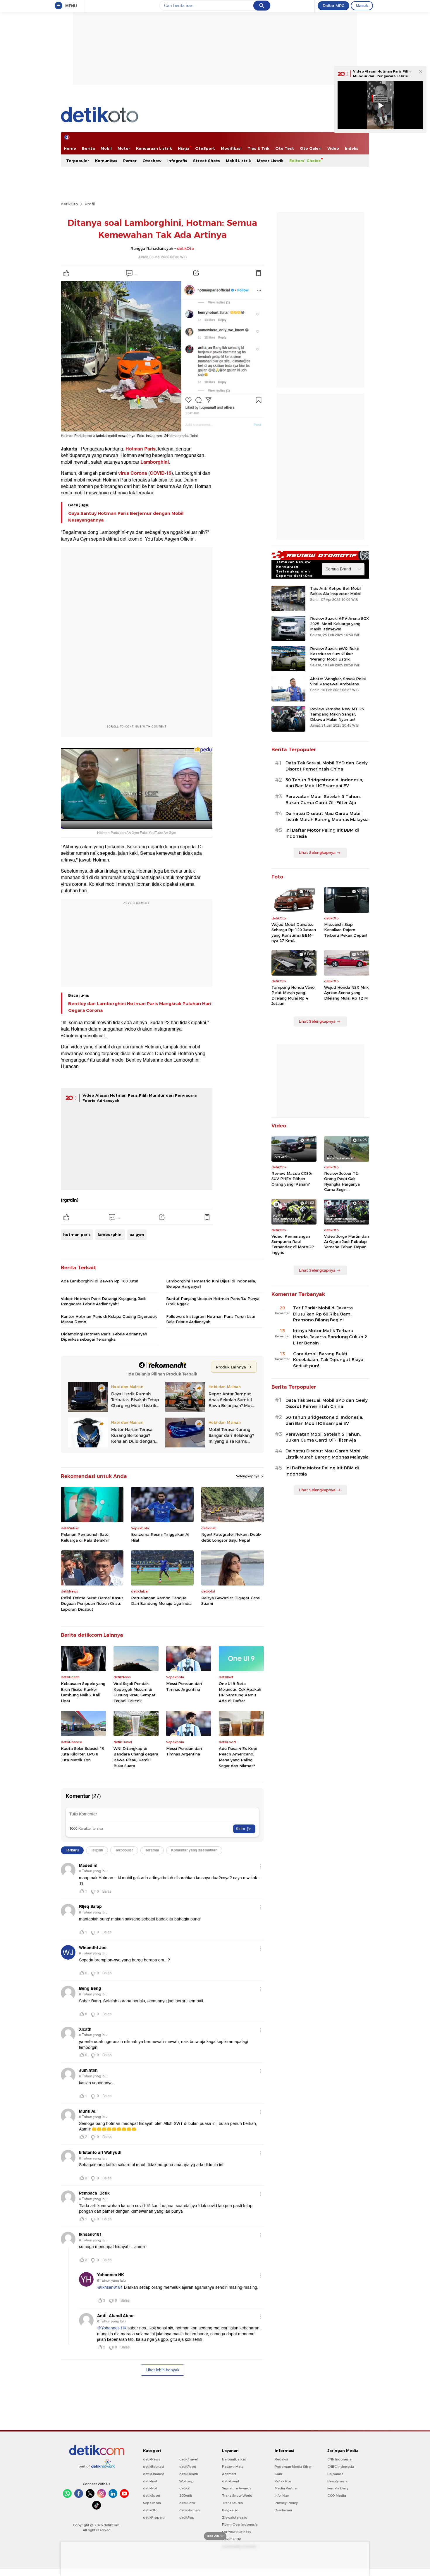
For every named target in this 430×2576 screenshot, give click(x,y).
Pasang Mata (233, 2467)
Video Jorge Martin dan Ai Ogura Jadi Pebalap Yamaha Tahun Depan (346, 1241)
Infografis (177, 161)
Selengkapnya (248, 1476)
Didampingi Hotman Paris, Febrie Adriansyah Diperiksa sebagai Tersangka (104, 1337)
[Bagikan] (196, 273)
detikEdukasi (154, 2467)
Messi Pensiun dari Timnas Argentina (184, 1686)
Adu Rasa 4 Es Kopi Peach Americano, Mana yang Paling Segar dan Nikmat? (238, 1757)
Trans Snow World (237, 2496)
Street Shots (207, 161)
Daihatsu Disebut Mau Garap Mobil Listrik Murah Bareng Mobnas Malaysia (327, 817)
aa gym (137, 1234)
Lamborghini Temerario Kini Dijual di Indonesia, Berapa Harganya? (211, 1284)
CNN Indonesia (339, 2459)
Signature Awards (237, 2488)
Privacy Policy (286, 2503)
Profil (90, 204)
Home (70, 148)
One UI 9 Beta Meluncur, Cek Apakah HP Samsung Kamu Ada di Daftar (240, 1692)
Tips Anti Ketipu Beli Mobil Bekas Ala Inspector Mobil (336, 591)
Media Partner (286, 2488)
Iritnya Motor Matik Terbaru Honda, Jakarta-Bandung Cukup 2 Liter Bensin (330, 1337)
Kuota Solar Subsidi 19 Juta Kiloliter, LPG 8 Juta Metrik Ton (83, 1754)
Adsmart (229, 2474)
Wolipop (186, 2481)
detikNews (152, 2459)
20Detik (186, 2496)
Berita (88, 148)
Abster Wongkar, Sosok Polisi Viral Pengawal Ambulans (338, 681)
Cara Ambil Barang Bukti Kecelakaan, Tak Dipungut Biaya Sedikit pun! (328, 1360)
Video (333, 148)
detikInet (150, 2481)
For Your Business (236, 2532)
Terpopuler (78, 161)
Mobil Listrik (238, 161)
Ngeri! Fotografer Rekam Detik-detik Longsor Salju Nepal (231, 1537)
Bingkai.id (230, 2510)
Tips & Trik (258, 148)
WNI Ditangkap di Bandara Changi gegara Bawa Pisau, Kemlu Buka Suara (136, 1757)
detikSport (152, 2496)
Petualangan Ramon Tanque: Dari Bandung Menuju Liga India (161, 1601)
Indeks (352, 148)
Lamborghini (155, 462)
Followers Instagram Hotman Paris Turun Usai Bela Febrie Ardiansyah (210, 1319)
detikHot (150, 2488)
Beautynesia (337, 2481)
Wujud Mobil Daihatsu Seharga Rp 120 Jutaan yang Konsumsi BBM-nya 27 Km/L (294, 932)
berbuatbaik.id (234, 2459)
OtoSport (205, 148)
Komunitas (106, 161)
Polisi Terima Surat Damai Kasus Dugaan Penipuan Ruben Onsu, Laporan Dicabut (92, 1603)
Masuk (362, 6)
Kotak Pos (283, 2481)
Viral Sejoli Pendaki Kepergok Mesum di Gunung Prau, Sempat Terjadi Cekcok (135, 1692)
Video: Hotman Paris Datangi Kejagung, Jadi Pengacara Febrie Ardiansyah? (103, 1301)
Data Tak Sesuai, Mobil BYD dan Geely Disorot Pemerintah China (327, 766)
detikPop (187, 2517)
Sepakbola (152, 2503)
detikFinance (154, 2474)
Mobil (106, 148)
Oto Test (285, 148)
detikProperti (154, 2517)
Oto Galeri (311, 148)
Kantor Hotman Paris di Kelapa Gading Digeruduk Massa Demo (109, 1319)
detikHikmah (190, 2510)
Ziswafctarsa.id (235, 2517)
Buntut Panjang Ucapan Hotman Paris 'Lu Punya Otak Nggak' (213, 1301)
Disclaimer (283, 2510)
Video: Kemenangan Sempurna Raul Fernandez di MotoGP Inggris (293, 1244)
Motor (124, 148)
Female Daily (338, 2488)
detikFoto (187, 2503)
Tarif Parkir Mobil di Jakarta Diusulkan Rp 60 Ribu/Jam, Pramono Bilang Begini (323, 1314)
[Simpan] (258, 273)
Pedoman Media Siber (293, 2467)
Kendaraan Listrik (154, 148)
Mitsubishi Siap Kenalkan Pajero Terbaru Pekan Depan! (346, 930)
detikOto (69, 204)
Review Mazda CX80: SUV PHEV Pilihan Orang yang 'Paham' (292, 1179)
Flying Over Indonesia (240, 2525)
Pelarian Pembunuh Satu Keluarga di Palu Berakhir (85, 1537)
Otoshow (152, 161)
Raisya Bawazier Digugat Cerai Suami (231, 1601)
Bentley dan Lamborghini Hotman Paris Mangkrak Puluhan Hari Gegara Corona (140, 1007)
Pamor (130, 161)
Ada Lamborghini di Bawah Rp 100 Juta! (99, 1281)
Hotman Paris (141, 449)
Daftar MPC (333, 6)
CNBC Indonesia (341, 2467)
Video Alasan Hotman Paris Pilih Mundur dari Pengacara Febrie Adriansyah (382, 76)
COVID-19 (161, 473)
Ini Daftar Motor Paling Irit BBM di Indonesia (322, 833)
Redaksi (281, 2459)
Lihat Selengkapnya (317, 852)
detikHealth (189, 2474)
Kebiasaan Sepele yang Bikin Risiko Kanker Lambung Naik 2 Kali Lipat (83, 1692)
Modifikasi (231, 148)
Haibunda (335, 2474)
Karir (278, 2474)
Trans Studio (233, 2503)
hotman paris (77, 1234)
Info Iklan (282, 2496)
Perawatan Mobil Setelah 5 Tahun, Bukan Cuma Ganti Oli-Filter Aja (323, 800)
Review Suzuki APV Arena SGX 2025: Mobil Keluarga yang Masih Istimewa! (339, 624)
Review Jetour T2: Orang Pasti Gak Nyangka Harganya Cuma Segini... (342, 1181)
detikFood (188, 2467)
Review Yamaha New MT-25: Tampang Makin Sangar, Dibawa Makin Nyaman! (337, 714)
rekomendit (232, 2539)
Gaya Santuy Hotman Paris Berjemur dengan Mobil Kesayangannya (126, 517)
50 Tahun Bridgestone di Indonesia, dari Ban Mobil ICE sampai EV (324, 783)
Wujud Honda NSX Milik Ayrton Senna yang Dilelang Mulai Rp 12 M (346, 993)
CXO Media (337, 2496)
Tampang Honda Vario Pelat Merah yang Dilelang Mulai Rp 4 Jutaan (293, 995)
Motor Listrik (270, 161)
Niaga (184, 148)
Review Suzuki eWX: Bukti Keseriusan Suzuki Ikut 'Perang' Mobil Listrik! (335, 654)
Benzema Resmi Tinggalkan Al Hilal (160, 1537)
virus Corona (133, 473)
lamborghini (110, 1234)
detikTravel (189, 2459)
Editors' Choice (305, 161)
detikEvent (231, 2481)
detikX (185, 2488)
